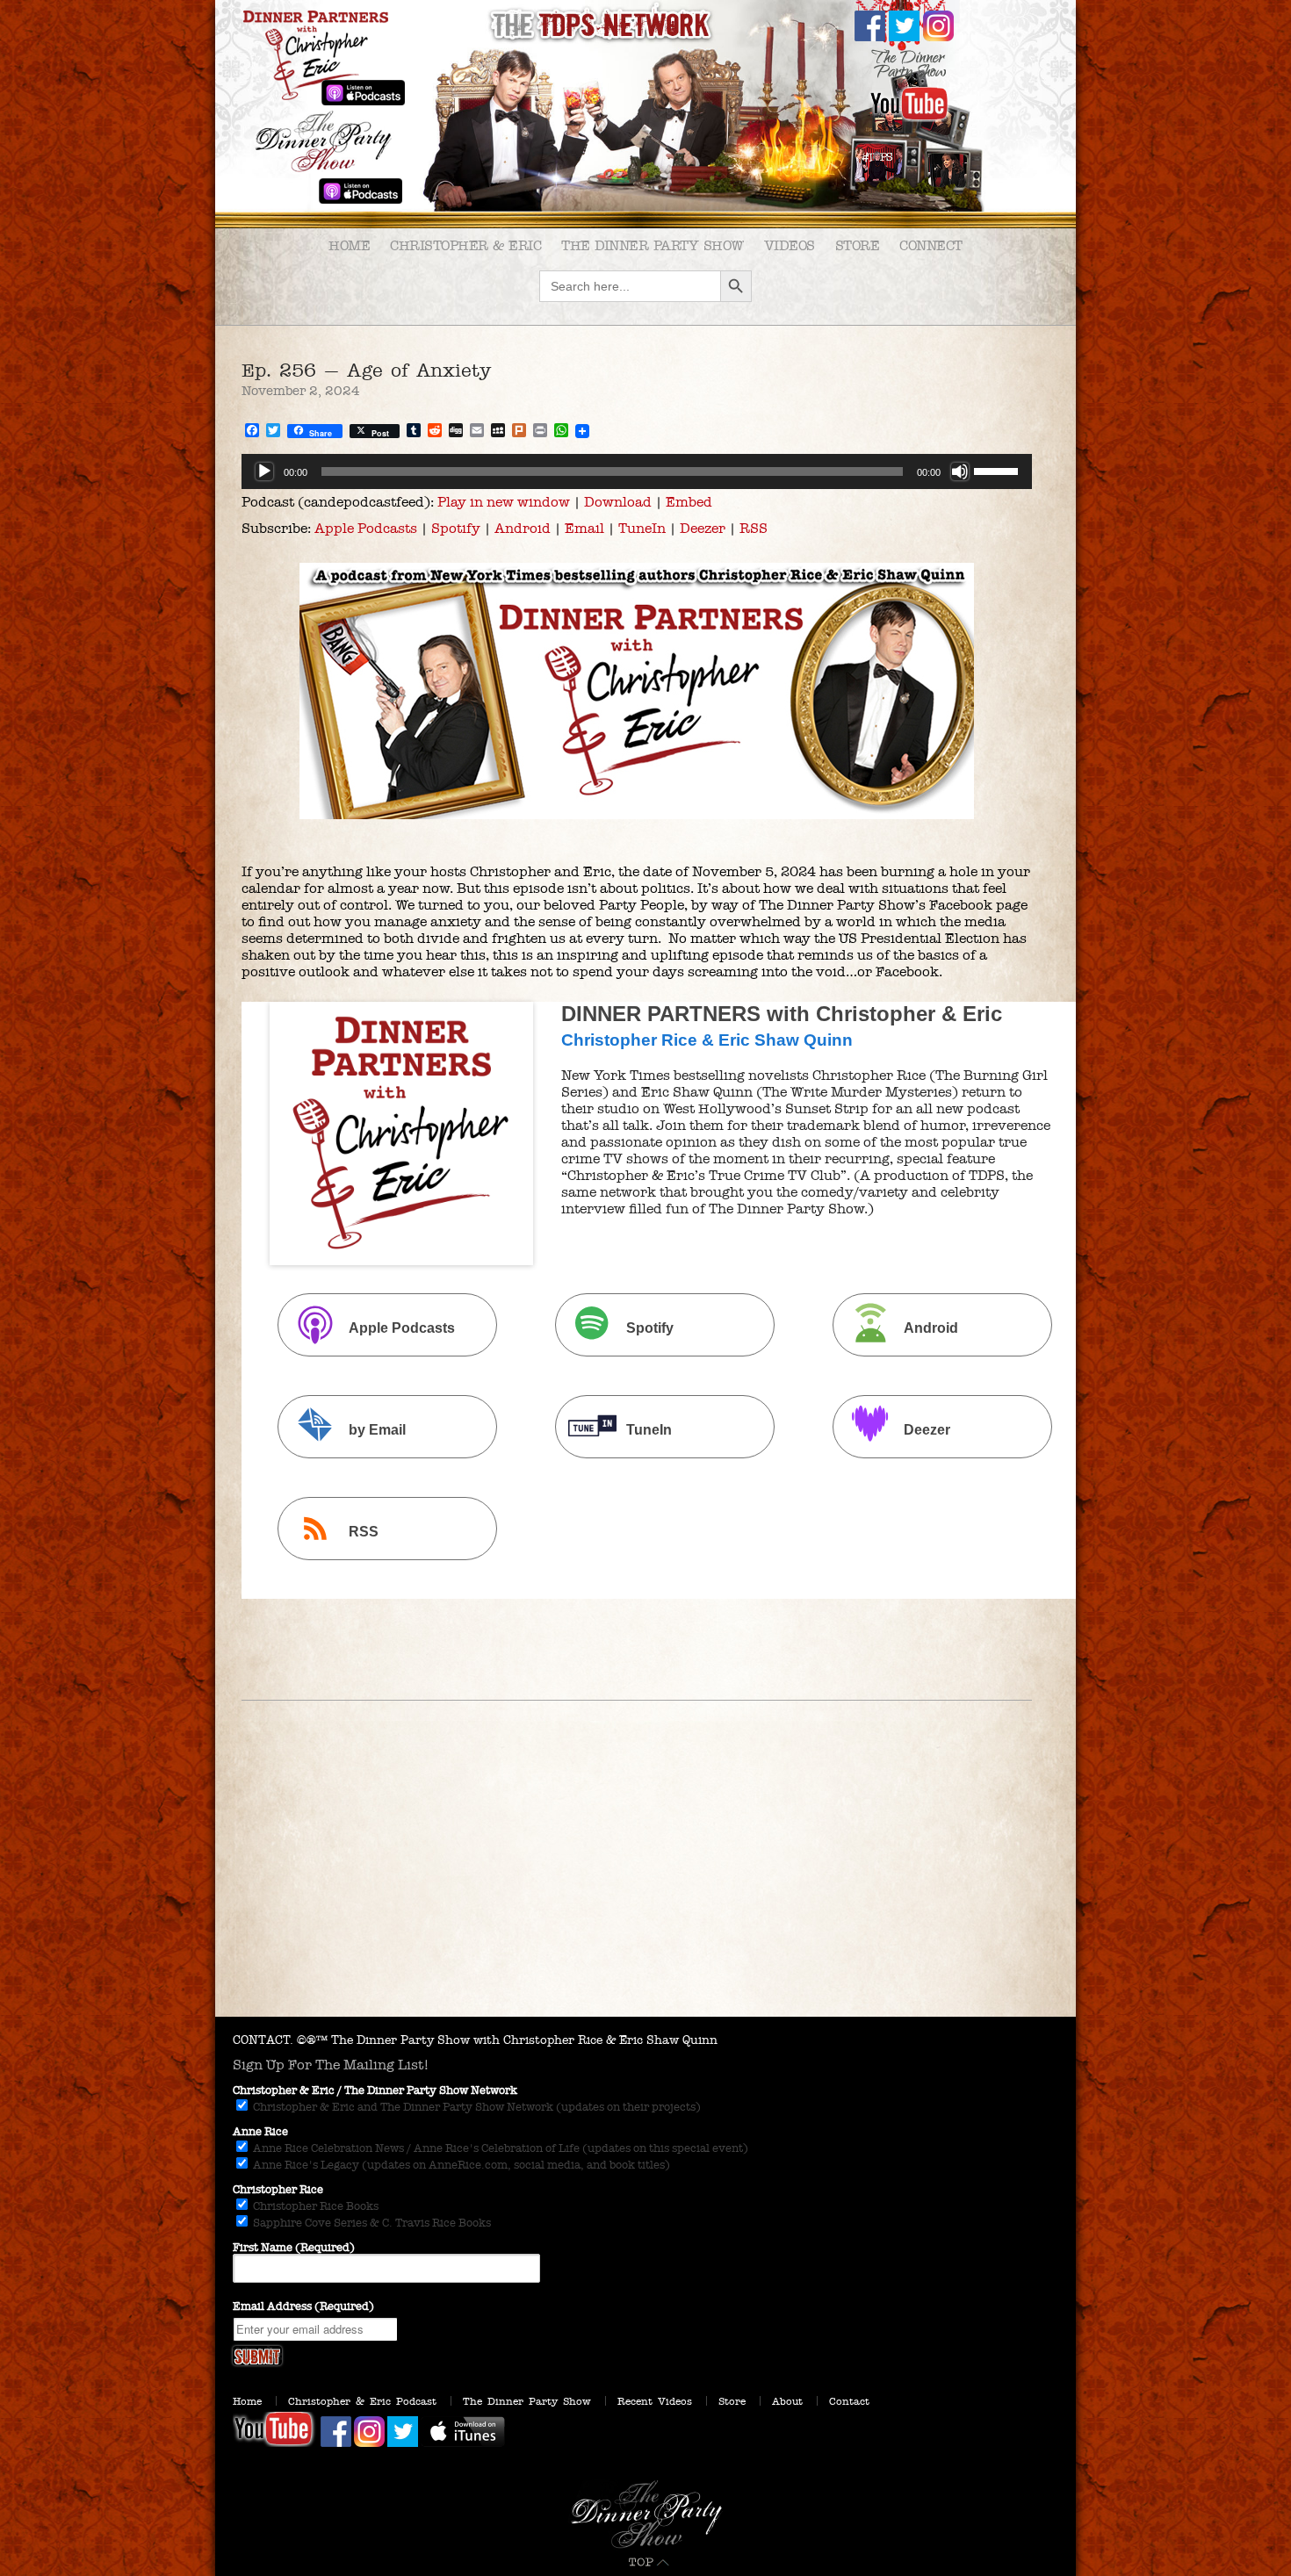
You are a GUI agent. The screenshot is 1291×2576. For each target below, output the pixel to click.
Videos (790, 245)
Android (523, 528)
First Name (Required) (294, 2248)
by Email (377, 1430)
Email (584, 528)
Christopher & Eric (465, 245)
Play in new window (504, 502)
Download (618, 502)
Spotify (456, 528)
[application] (637, 471)
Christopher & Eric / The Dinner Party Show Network (375, 2090)
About (787, 2401)
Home (349, 245)
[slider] (999, 470)
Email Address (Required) (303, 2306)
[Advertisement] (645, 1885)
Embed (689, 502)
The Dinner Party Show (653, 245)
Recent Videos (655, 2401)
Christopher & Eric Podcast (362, 2401)
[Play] (264, 471)
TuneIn (642, 528)
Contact (849, 2401)
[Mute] (960, 471)
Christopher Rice (278, 2190)
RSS (754, 528)
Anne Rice (260, 2132)
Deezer (703, 528)
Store (858, 245)
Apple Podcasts (366, 528)
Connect (931, 245)
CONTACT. (263, 2040)
